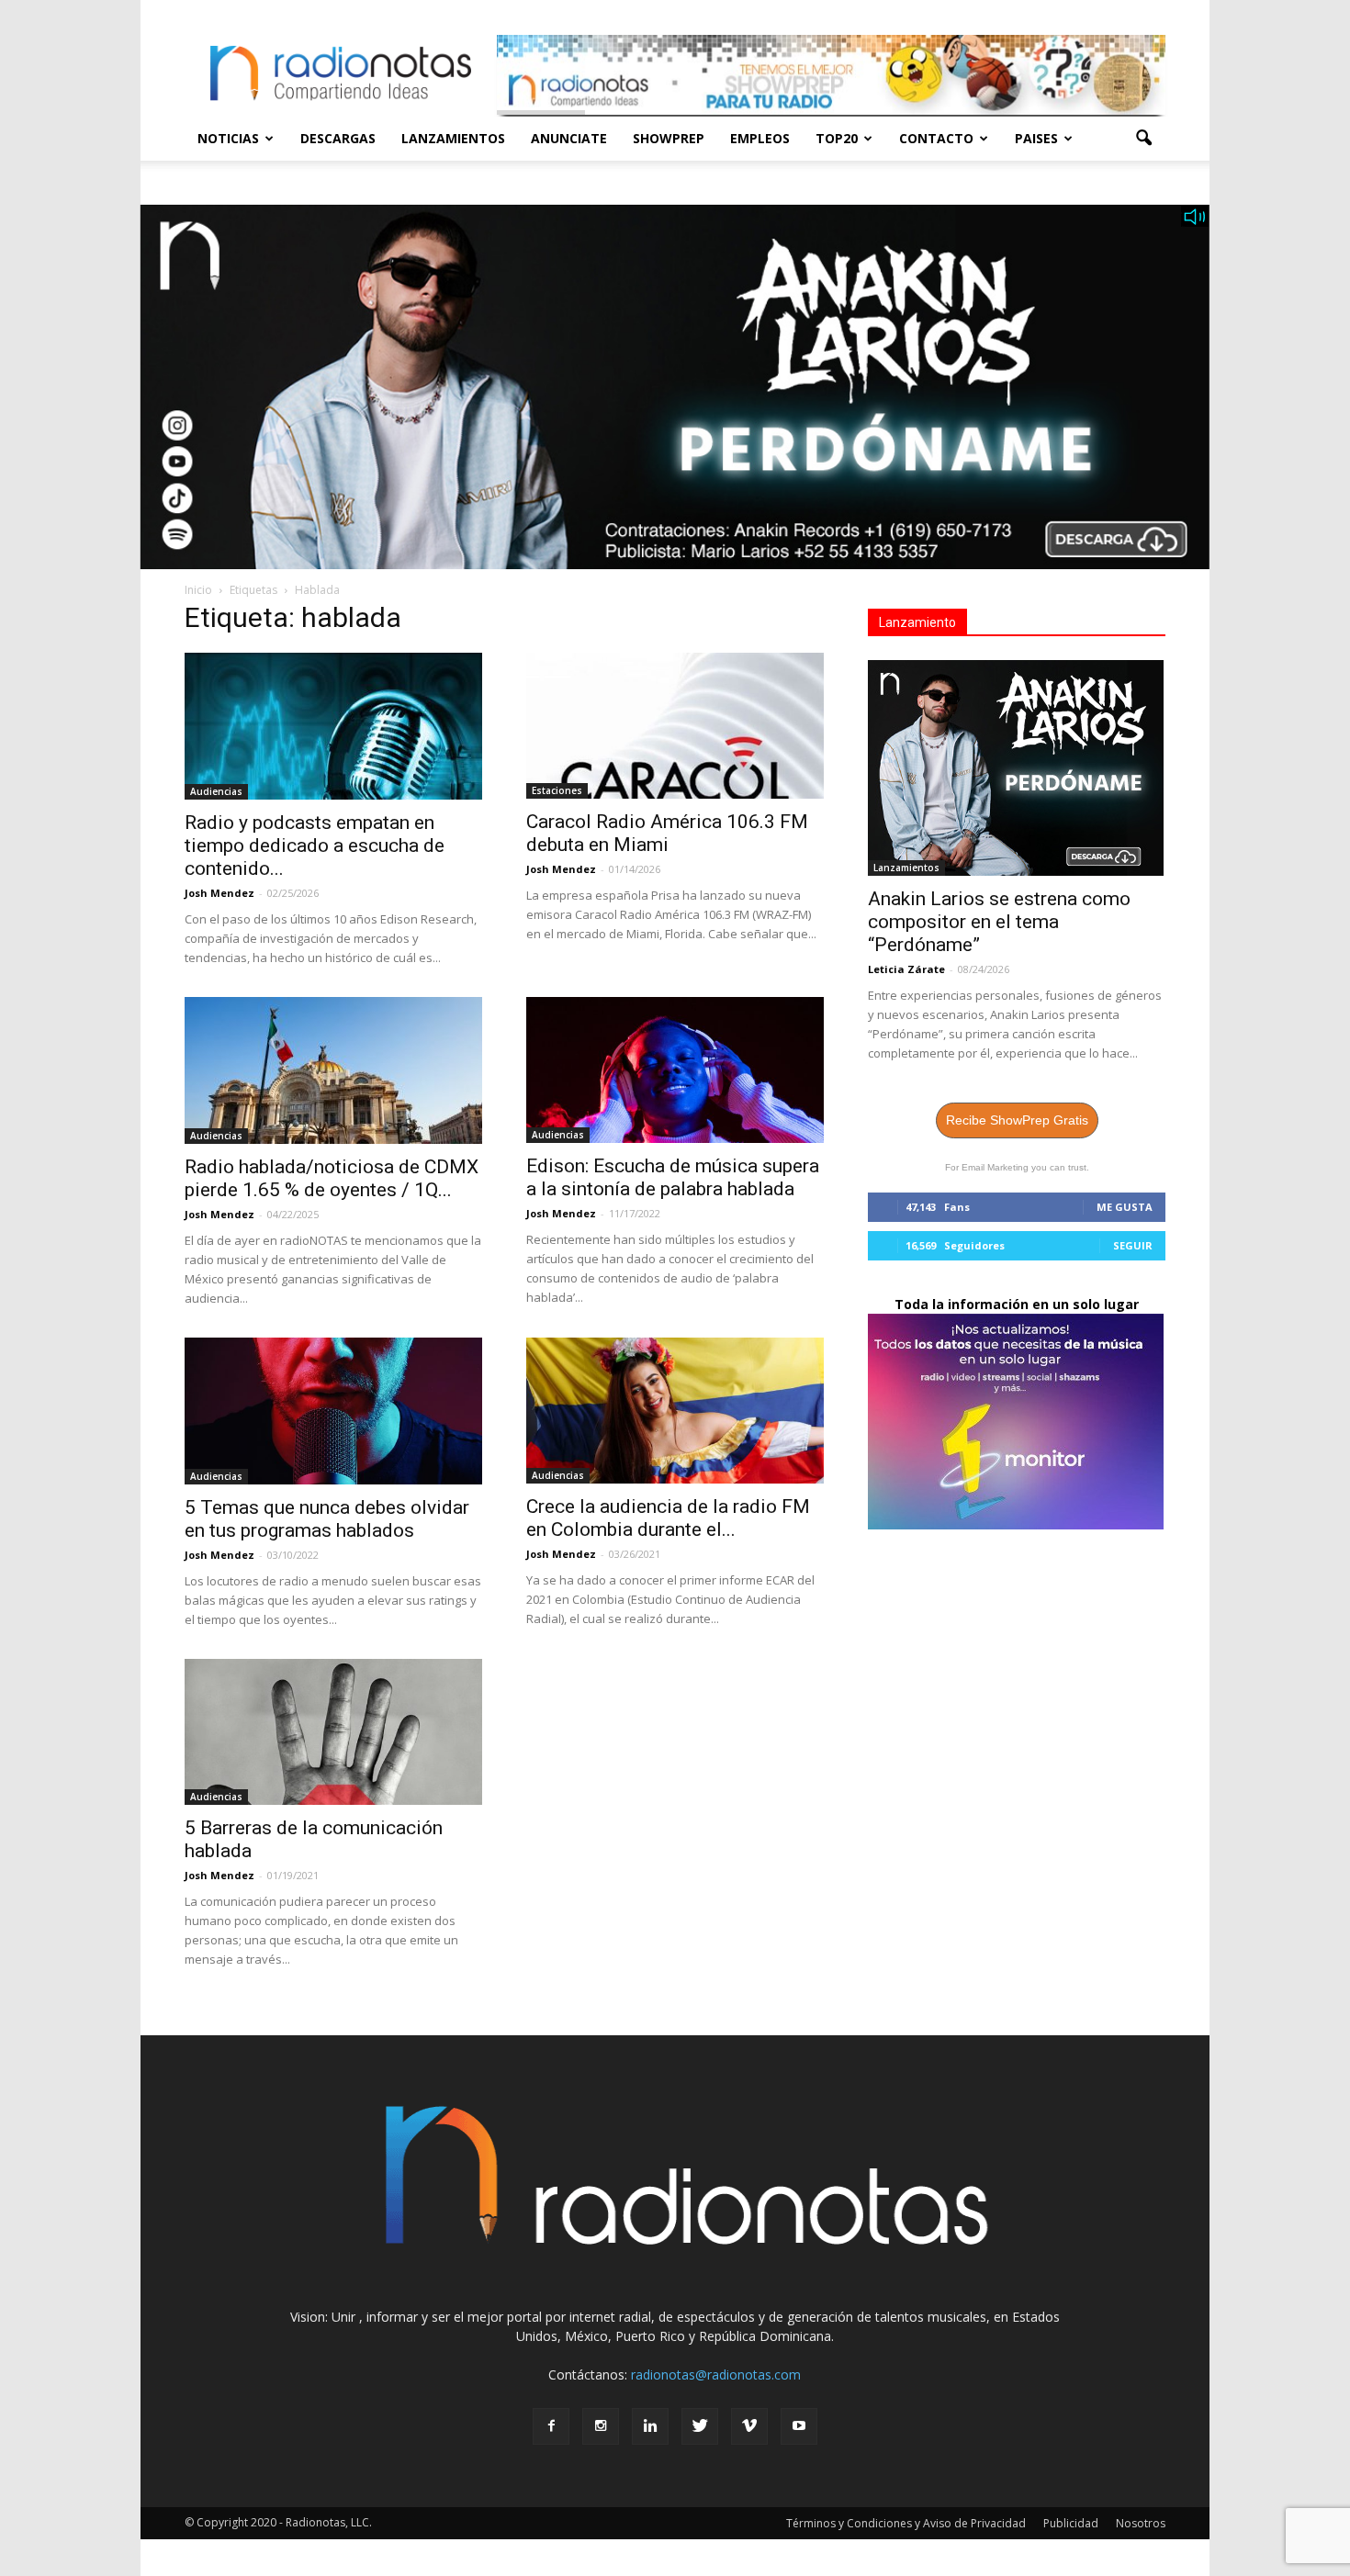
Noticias (228, 138)
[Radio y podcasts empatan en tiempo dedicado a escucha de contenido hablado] (333, 726)
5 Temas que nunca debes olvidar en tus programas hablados (327, 1519)
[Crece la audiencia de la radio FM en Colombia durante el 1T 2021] (675, 1411)
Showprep (669, 138)
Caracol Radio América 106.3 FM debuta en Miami (667, 833)
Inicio (198, 590)
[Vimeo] (749, 2426)
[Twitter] (700, 2426)
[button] (1143, 139)
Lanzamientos (453, 138)
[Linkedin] (650, 2426)
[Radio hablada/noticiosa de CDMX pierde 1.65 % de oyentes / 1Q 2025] (333, 1070)
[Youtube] (799, 2426)
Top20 (837, 138)
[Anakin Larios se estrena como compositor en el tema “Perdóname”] (1017, 768)
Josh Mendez (219, 893)
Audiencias (216, 791)
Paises (1036, 138)
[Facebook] (551, 2426)
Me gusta (1125, 1207)
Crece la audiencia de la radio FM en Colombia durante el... (668, 1518)
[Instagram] (601, 2426)
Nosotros (1141, 2523)
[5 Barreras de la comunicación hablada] (333, 1732)
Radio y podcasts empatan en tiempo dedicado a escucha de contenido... (315, 846)
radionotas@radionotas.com (716, 2374)
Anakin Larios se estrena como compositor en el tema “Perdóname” (999, 922)
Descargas (338, 138)
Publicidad (1071, 2523)
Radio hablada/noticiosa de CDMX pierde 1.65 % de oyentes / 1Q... (332, 1178)
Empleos (760, 138)
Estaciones (557, 790)
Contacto (936, 138)
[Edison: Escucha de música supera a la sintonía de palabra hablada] (675, 1070)
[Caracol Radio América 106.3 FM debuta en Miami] (675, 726)
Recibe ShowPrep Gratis (1017, 1120)
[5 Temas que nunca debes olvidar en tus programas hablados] (333, 1411)
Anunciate (569, 138)
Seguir (1133, 1245)
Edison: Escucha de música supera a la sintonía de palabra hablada (673, 1177)
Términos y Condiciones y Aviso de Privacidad (906, 2523)
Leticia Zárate (906, 969)
